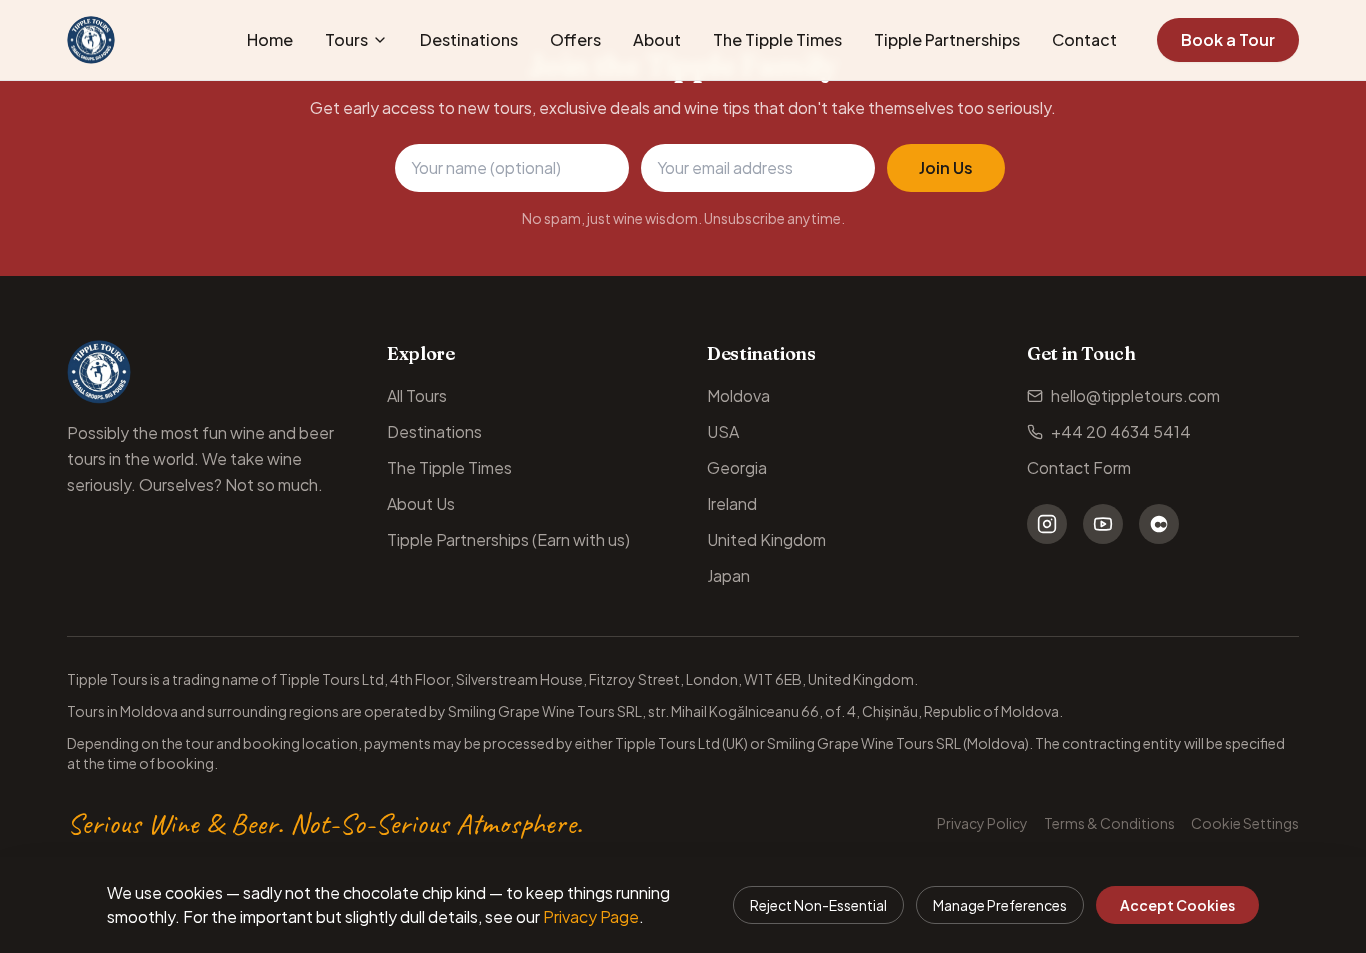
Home (270, 39)
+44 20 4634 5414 (1121, 431)
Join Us (946, 167)
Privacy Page (591, 916)
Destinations (469, 39)
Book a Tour (1228, 39)
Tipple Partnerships (947, 39)
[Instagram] (1047, 524)
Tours (346, 39)
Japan (728, 575)
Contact (1084, 39)
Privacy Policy (982, 823)
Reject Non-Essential (818, 905)
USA (723, 431)
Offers (575, 39)
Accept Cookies (1177, 905)
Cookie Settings (1245, 823)
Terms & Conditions (1109, 823)
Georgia (737, 467)
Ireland (732, 503)
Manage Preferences (1000, 905)
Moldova (738, 395)
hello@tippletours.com (1135, 395)
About (657, 39)
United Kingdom (766, 539)
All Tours (417, 395)
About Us (421, 503)
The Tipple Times (777, 39)
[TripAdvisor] (1159, 524)
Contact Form (1079, 467)
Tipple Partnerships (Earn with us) (508, 539)
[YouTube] (1103, 524)
